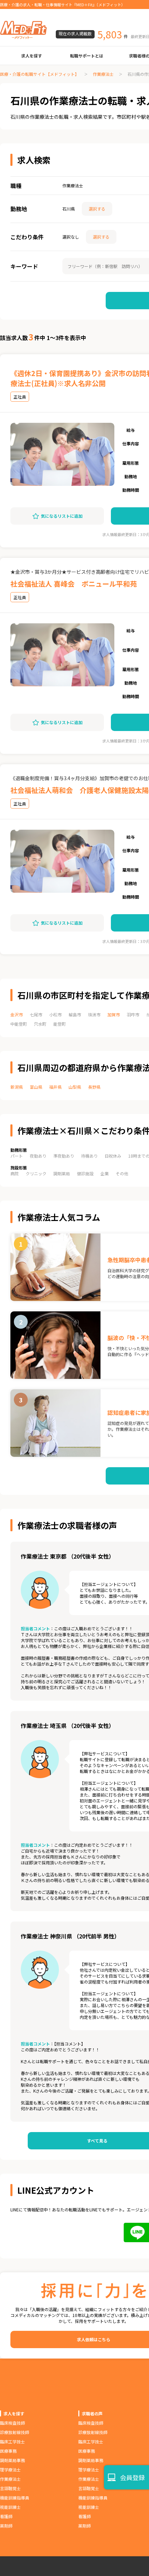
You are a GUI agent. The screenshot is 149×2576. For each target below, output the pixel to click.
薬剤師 (6, 2526)
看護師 (6, 2516)
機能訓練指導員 (15, 2498)
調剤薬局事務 (12, 2460)
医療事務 (8, 2451)
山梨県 (75, 1087)
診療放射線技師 (15, 2432)
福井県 (55, 1087)
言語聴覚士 (10, 2488)
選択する (97, 209)
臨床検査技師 (12, 2423)
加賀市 (114, 1014)
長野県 (94, 1087)
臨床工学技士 (12, 2441)
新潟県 (17, 1087)
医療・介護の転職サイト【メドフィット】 (40, 74)
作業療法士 (103, 74)
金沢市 (17, 1014)
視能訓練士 (10, 2507)
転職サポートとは (87, 56)
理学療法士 (10, 2470)
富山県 (36, 1087)
